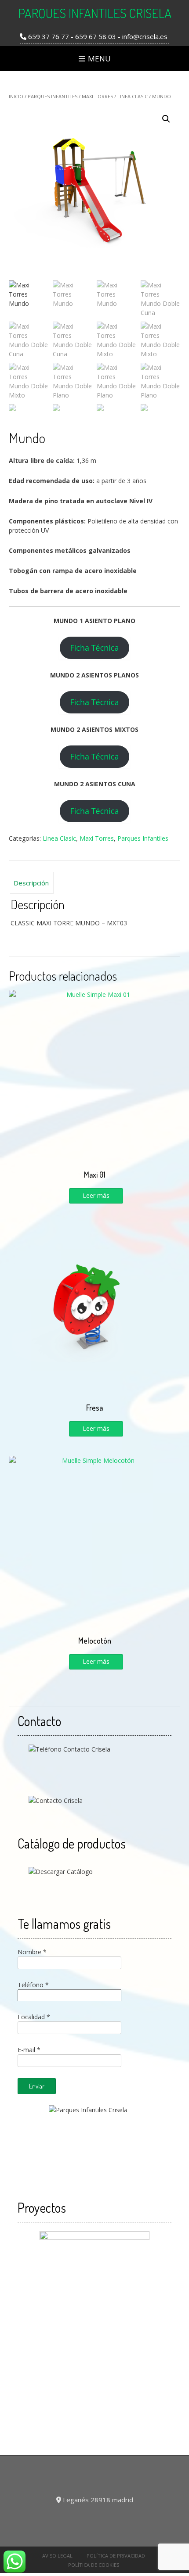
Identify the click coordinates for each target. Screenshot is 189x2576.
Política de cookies (94, 2565)
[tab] (31, 883)
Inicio (16, 96)
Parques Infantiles (53, 96)
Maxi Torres (97, 96)
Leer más (96, 1195)
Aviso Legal (57, 2556)
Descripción (31, 883)
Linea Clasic (133, 96)
